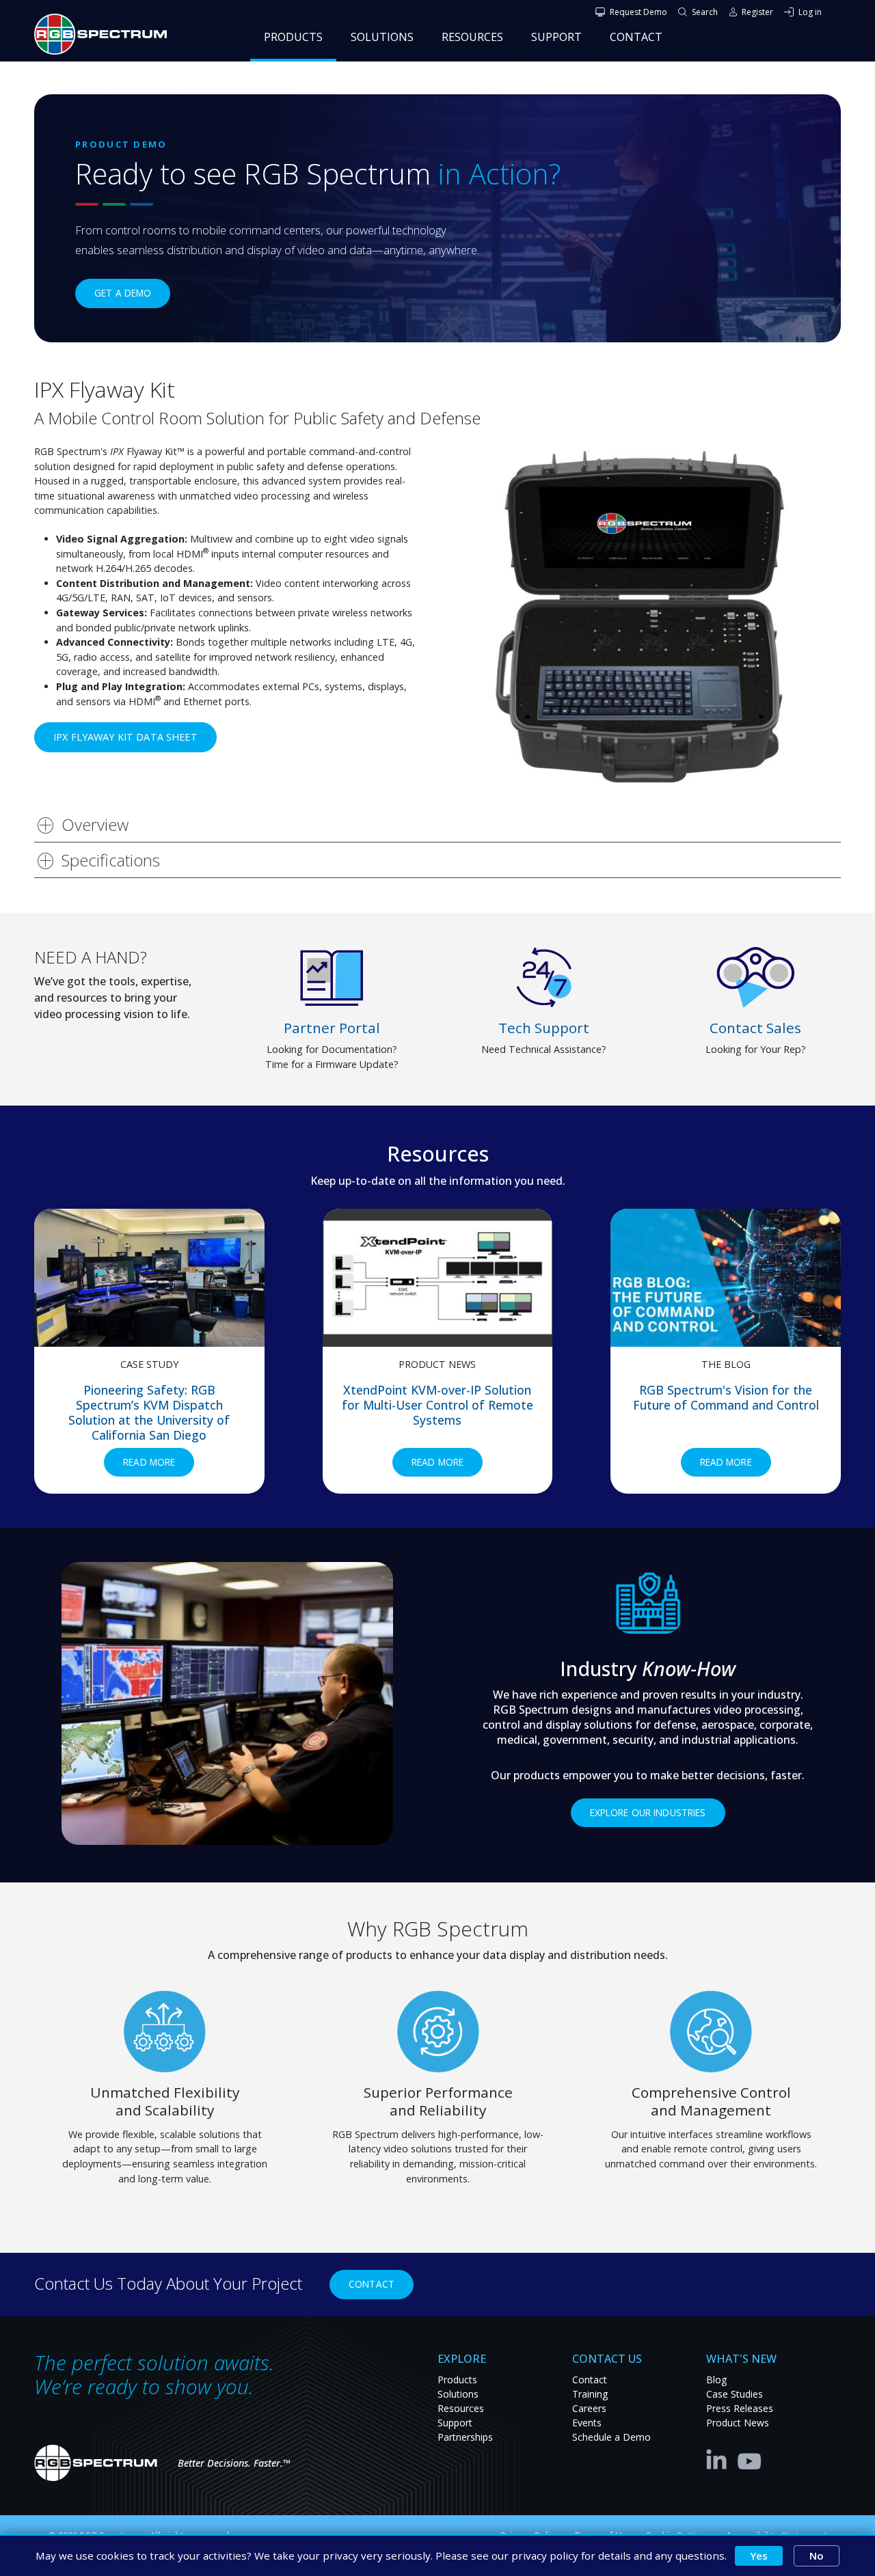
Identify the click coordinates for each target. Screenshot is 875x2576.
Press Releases (740, 2408)
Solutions (458, 2394)
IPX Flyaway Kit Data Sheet (125, 737)
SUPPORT (556, 37)
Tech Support (544, 1028)
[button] (648, 617)
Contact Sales (755, 1028)
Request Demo (638, 12)
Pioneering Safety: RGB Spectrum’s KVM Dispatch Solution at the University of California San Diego (149, 1412)
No (817, 2556)
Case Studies (735, 2394)
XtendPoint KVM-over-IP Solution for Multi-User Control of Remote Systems (437, 1405)
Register (757, 12)
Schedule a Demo (611, 2437)
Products (457, 2380)
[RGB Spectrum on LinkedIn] (720, 2458)
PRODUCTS (293, 37)
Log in (810, 12)
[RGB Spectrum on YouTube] (750, 2458)
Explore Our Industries (648, 1812)
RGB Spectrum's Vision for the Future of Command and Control (726, 1397)
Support (455, 2423)
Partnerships (465, 2437)
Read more (159, 1462)
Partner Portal (332, 1028)
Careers (589, 2408)
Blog (716, 2380)
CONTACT (636, 37)
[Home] (106, 34)
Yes (759, 2556)
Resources (461, 2408)
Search (705, 12)
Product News (738, 2423)
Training (590, 2394)
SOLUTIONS (382, 37)
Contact (372, 2284)
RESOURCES (472, 37)
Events (587, 2423)
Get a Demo (123, 293)
